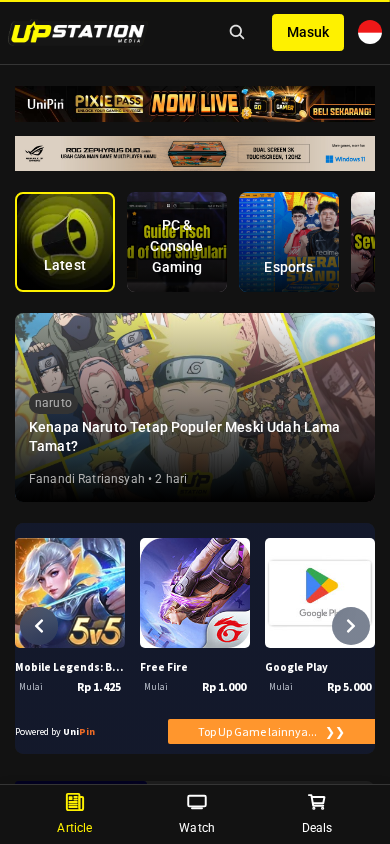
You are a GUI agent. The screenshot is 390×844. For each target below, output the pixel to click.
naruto (53, 403)
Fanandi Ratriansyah (87, 479)
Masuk (308, 32)
